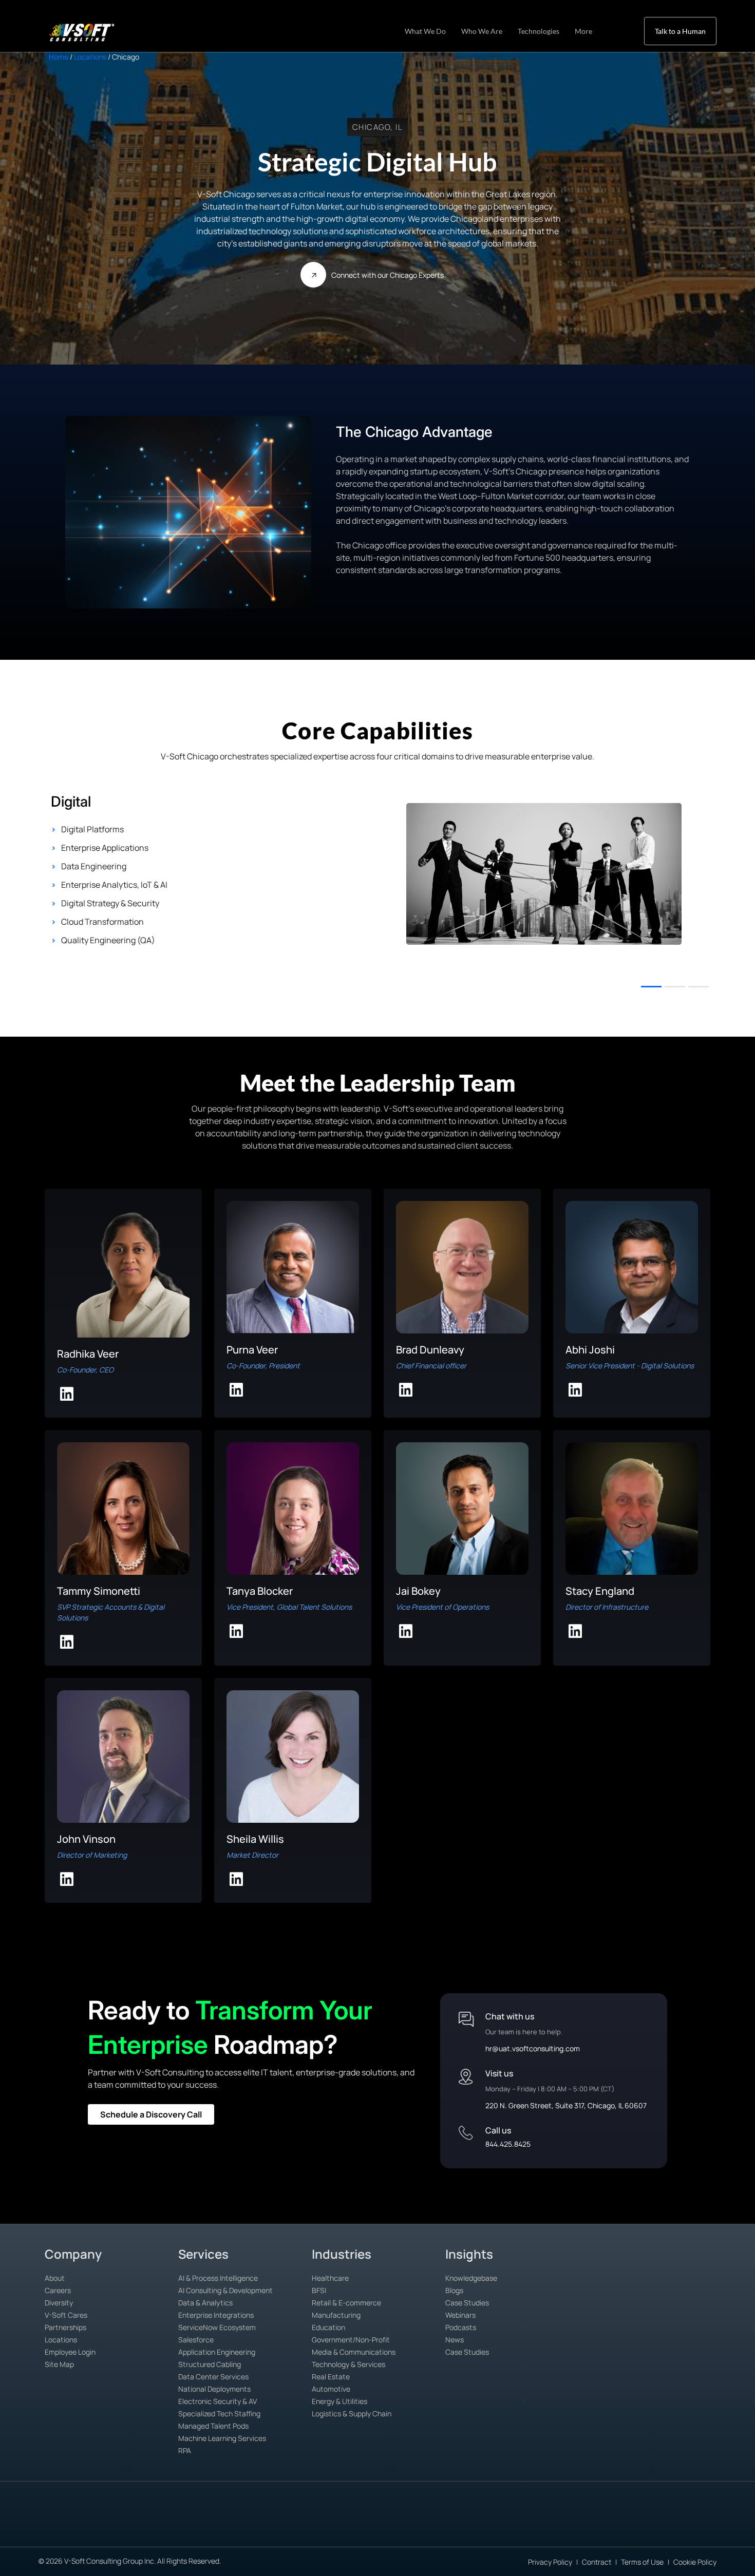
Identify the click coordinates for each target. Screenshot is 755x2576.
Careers (58, 2290)
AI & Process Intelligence (218, 2278)
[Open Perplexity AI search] (72, 2527)
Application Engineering (217, 2352)
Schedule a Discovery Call (151, 2114)
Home (59, 57)
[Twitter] (728, 2529)
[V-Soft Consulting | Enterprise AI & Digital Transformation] (93, 32)
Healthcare (330, 2278)
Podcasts (461, 2327)
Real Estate (331, 2377)
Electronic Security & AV (218, 2401)
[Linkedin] (681, 2529)
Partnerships (65, 2327)
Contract (597, 2562)
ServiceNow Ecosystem (217, 2327)
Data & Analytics (205, 2303)
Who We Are (482, 31)
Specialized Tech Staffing (219, 2413)
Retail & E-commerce (346, 2303)
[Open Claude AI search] (49, 2527)
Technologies (539, 31)
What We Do (425, 31)
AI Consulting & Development (225, 2290)
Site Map (59, 2364)
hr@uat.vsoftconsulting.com (533, 2048)
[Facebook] (705, 2529)
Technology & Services (348, 2364)
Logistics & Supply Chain (352, 2413)
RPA (185, 2450)
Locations (90, 57)
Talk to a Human (680, 31)
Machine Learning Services (222, 2438)
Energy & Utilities (339, 2401)
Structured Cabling (210, 2364)
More (583, 31)
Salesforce (196, 2340)
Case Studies (467, 2303)
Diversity (59, 2303)
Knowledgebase (471, 2278)
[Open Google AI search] (26, 2528)
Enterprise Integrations (216, 2315)
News (455, 2340)
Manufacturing (336, 2315)
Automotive (331, 2389)
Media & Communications (354, 2352)
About (55, 2278)
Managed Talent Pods (213, 2426)
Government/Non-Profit (351, 2340)
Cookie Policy (695, 2562)
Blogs (454, 2290)
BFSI (319, 2290)
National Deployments (214, 2389)
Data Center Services (213, 2377)
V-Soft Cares (66, 2315)
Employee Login (70, 2352)
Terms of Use (642, 2562)
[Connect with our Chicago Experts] (313, 275)
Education (328, 2327)
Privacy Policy (550, 2562)
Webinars (460, 2315)
